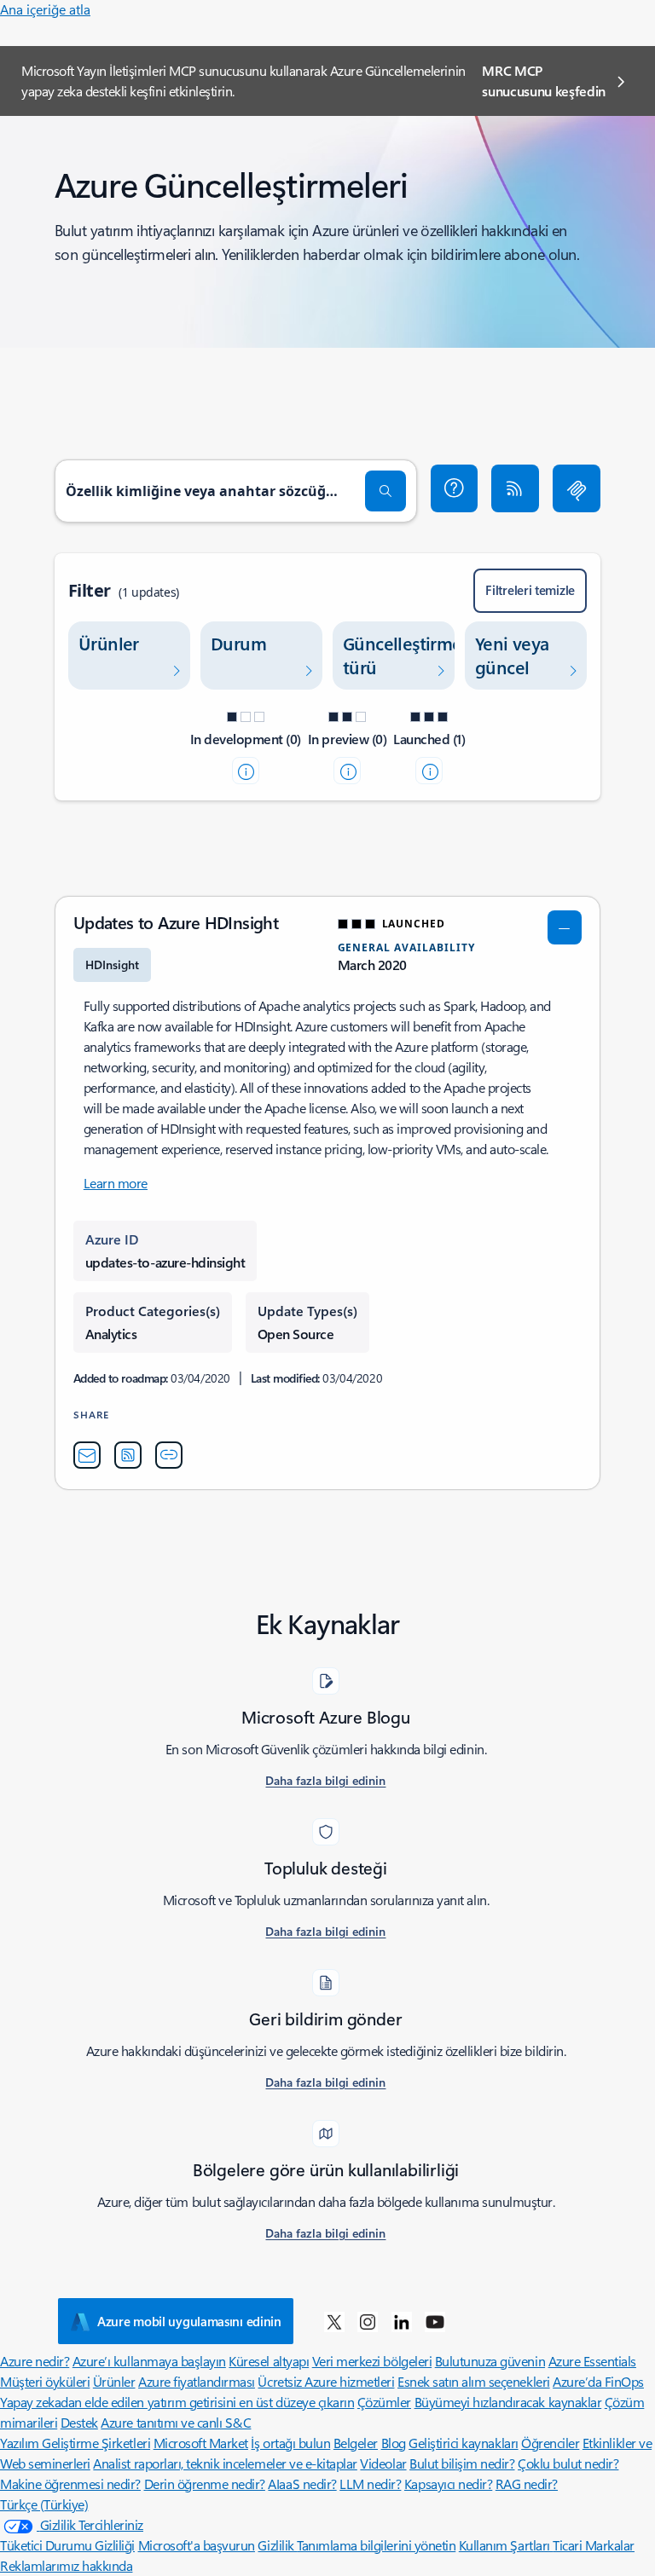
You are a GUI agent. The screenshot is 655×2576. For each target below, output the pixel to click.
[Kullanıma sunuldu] (429, 771)
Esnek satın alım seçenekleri (474, 2381)
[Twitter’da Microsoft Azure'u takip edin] (334, 2321)
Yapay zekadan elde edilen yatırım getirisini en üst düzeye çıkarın (177, 2402)
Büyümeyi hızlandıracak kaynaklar (508, 2402)
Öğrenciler (550, 2443)
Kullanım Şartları (506, 2545)
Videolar (383, 2463)
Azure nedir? (35, 2361)
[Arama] (385, 491)
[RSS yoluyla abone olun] (515, 488)
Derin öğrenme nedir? (205, 2484)
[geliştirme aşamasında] (246, 771)
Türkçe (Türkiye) (44, 2504)
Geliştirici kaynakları (463, 2443)
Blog (394, 2443)
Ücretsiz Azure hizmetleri (326, 2381)
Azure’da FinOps (598, 2381)
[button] (455, 488)
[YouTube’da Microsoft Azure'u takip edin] (435, 2321)
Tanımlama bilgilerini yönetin (376, 2545)
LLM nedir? (370, 2484)
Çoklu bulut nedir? (568, 2463)
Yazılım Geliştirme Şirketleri (75, 2443)
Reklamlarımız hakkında (66, 2565)
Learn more (116, 1183)
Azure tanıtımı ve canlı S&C (176, 2422)
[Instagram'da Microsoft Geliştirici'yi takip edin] (368, 2321)
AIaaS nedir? (302, 2484)
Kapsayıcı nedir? (448, 2484)
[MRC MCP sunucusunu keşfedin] (577, 488)
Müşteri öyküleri (45, 2381)
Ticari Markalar (594, 2545)
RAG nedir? (527, 2484)
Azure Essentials (592, 2361)
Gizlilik (277, 2545)
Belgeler (356, 2443)
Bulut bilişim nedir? (462, 2463)
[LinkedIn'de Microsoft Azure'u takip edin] (402, 2321)
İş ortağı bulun (290, 2443)
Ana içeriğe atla (45, 9)
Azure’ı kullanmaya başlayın (149, 2361)
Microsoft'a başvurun (197, 2545)
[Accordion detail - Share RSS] (128, 1455)
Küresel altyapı (269, 2361)
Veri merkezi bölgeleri (372, 2361)
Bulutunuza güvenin (490, 2361)
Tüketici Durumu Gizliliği (67, 2545)
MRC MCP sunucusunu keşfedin (544, 81)
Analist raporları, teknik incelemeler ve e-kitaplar (225, 2463)
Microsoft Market (201, 2443)
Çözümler (384, 2402)
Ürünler (114, 2381)
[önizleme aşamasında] (347, 771)
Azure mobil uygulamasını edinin (189, 2321)
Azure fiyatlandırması (197, 2381)
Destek (79, 2422)
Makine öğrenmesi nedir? (70, 2484)
